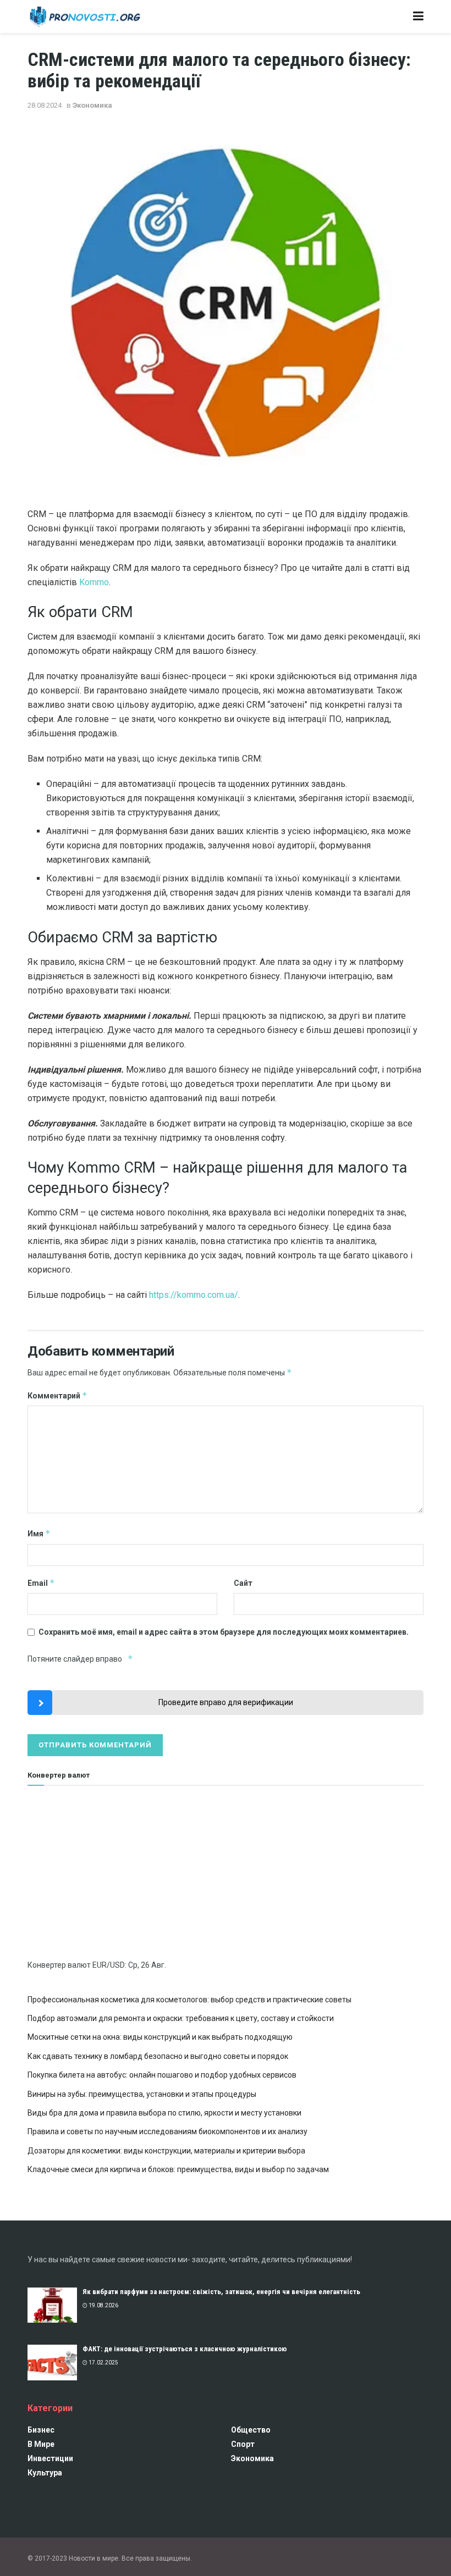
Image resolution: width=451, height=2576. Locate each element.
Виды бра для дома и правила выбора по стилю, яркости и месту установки (164, 2113)
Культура (45, 2473)
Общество (251, 2430)
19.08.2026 (103, 2305)
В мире (41, 2444)
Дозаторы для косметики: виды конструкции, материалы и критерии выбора (166, 2151)
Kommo (94, 582)
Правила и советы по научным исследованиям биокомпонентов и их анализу (167, 2131)
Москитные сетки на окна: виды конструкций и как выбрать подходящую (160, 2037)
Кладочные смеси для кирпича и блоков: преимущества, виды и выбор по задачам (178, 2169)
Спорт (243, 2444)
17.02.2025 (103, 2363)
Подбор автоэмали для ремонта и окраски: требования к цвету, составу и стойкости (181, 2018)
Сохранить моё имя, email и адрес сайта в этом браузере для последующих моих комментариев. (224, 1632)
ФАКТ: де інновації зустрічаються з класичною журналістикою (185, 2349)
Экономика (92, 105)
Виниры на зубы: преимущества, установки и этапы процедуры (142, 2094)
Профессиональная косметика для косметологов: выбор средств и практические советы (189, 2000)
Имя (39, 1533)
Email (41, 1583)
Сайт (243, 1583)
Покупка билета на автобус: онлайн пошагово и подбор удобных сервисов (162, 2075)
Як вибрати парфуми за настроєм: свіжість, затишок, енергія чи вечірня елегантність (221, 2292)
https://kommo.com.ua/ (194, 1295)
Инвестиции (50, 2458)
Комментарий (57, 1395)
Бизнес (41, 2430)
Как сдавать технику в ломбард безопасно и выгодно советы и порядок (158, 2056)
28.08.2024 (45, 105)
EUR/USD (109, 1965)
